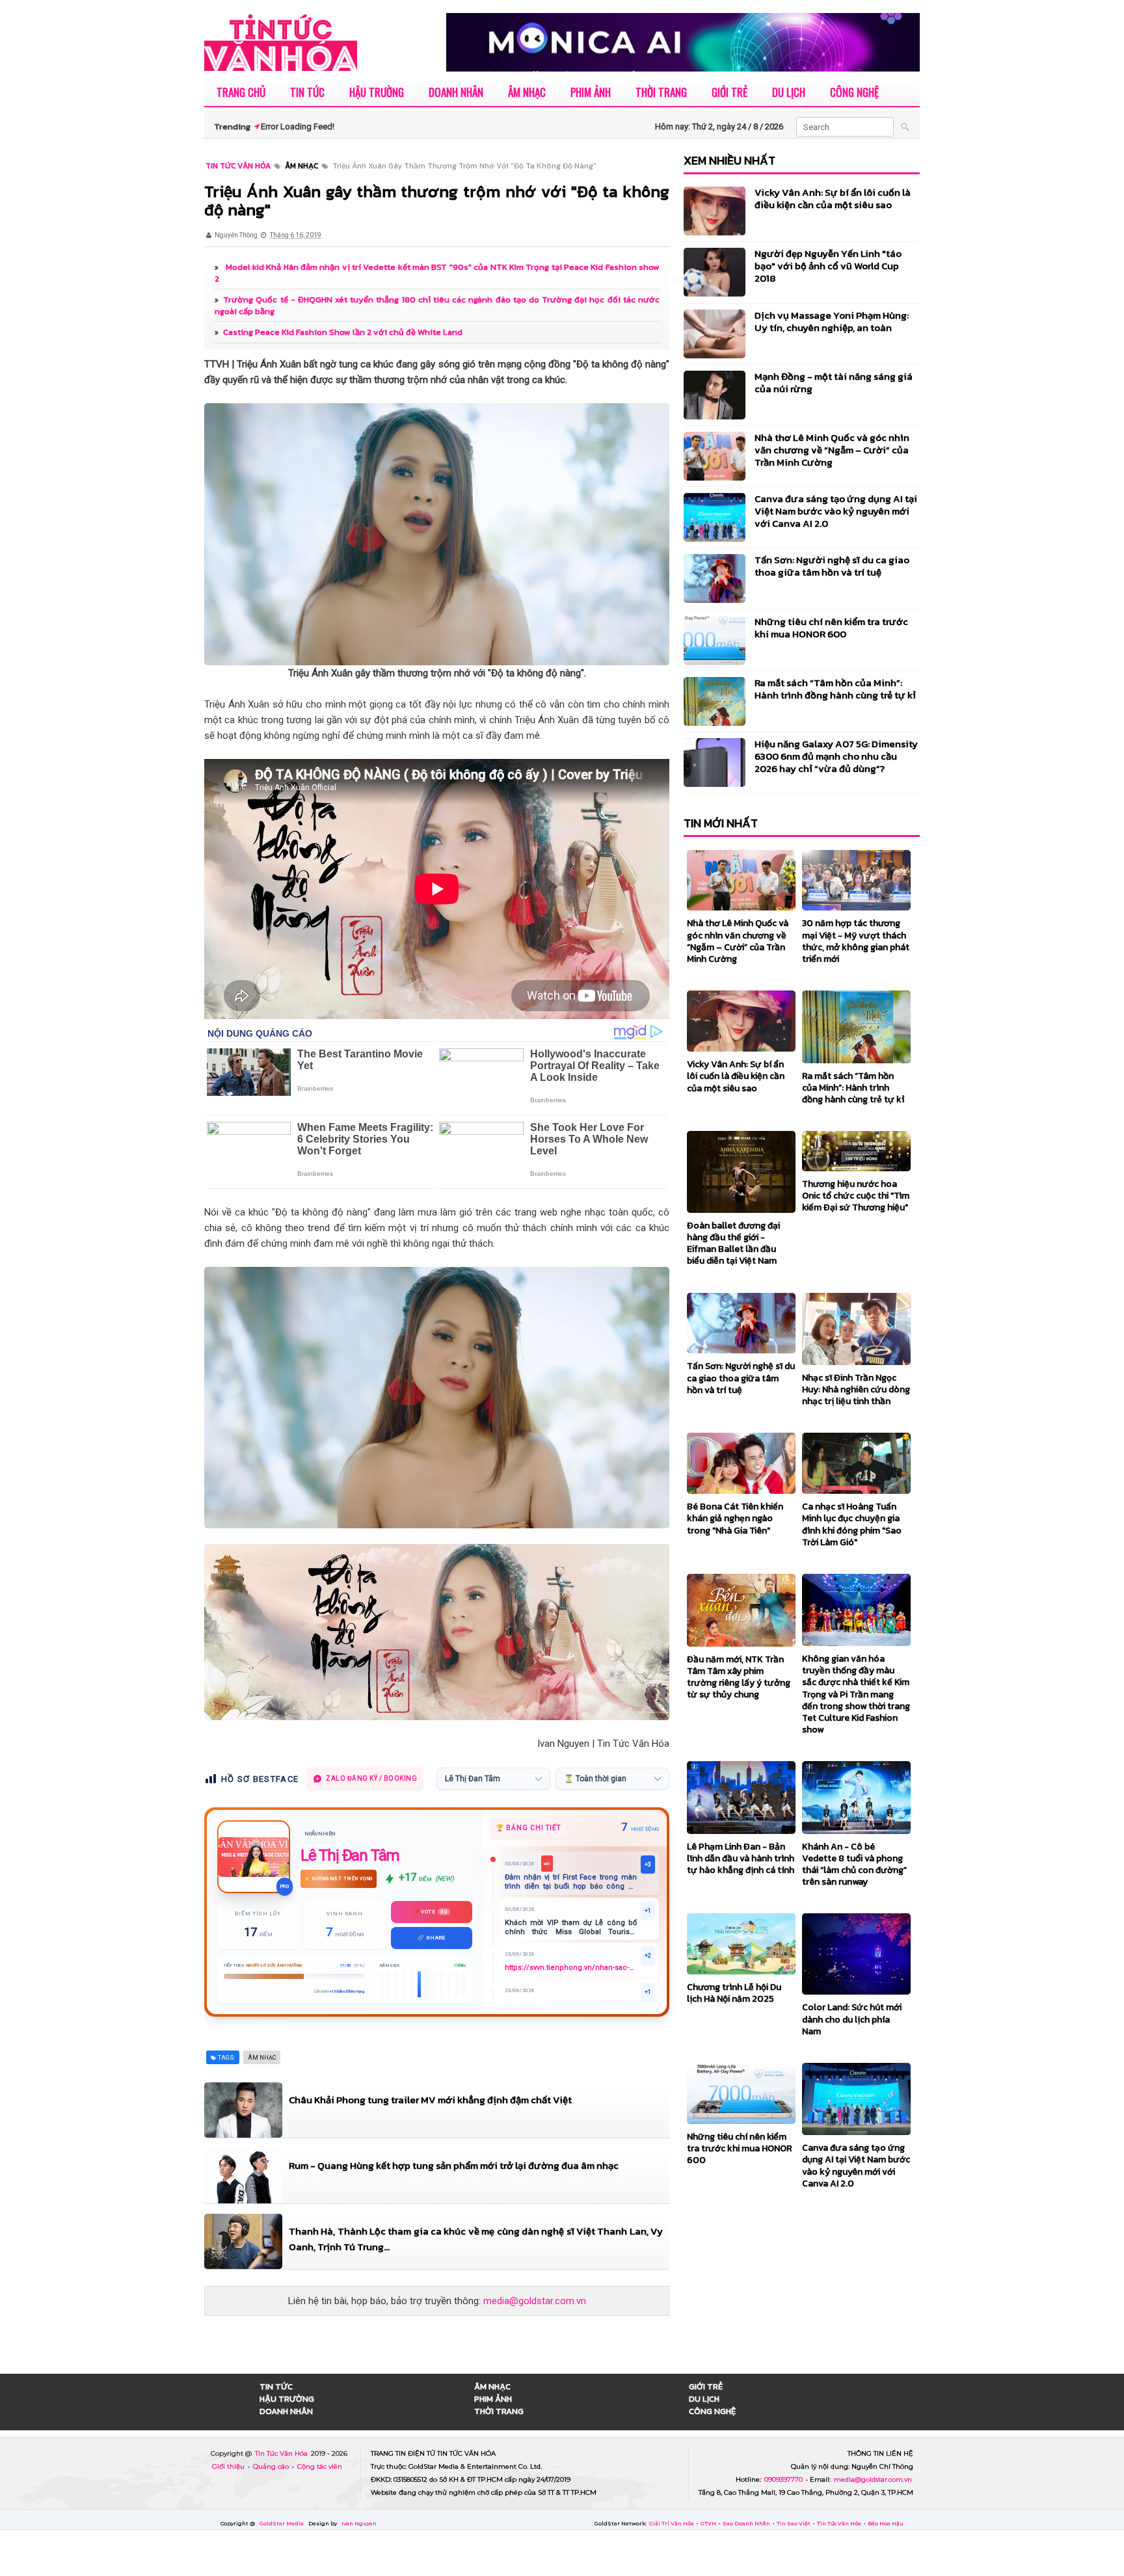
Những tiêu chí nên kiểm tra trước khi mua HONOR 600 (831, 628)
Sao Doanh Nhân (747, 2523)
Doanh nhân (456, 92)
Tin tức (307, 92)
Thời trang (661, 92)
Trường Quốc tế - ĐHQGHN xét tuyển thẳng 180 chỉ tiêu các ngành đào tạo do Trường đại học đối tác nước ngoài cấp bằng (437, 305)
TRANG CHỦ (241, 92)
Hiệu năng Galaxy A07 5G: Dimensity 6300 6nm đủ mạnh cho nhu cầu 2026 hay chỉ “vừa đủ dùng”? (836, 756)
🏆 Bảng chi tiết (528, 1828)
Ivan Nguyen (359, 2523)
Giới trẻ (729, 92)
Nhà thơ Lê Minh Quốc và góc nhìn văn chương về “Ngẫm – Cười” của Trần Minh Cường (832, 450)
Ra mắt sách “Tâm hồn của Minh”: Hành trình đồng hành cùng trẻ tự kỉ (835, 689)
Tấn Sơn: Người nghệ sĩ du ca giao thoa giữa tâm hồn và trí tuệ (832, 566)
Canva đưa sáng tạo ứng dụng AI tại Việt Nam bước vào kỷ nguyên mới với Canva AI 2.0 (836, 511)
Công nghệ (854, 92)
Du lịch (789, 92)
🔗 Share (432, 1938)
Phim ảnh (591, 92)
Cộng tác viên (320, 2466)
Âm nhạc (527, 92)
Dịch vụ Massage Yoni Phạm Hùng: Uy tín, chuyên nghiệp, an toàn (832, 321)
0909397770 (784, 2479)
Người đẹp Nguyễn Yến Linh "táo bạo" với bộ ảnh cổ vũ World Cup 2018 (828, 266)
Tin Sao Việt (794, 2523)
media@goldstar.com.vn (535, 2301)
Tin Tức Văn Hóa (282, 2453)
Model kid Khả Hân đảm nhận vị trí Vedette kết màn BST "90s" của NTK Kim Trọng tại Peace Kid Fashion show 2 (437, 273)
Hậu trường (377, 92)
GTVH (709, 2523)
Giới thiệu (229, 2466)
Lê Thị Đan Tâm (350, 1855)
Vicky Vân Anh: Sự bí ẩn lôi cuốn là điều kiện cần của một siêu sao (833, 198)
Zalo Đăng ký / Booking (371, 1778)
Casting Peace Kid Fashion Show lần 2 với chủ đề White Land (343, 332)
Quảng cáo (272, 2466)
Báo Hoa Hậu (886, 2523)
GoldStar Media (282, 2523)
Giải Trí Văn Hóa (672, 2523)
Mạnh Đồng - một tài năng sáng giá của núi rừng (834, 382)
